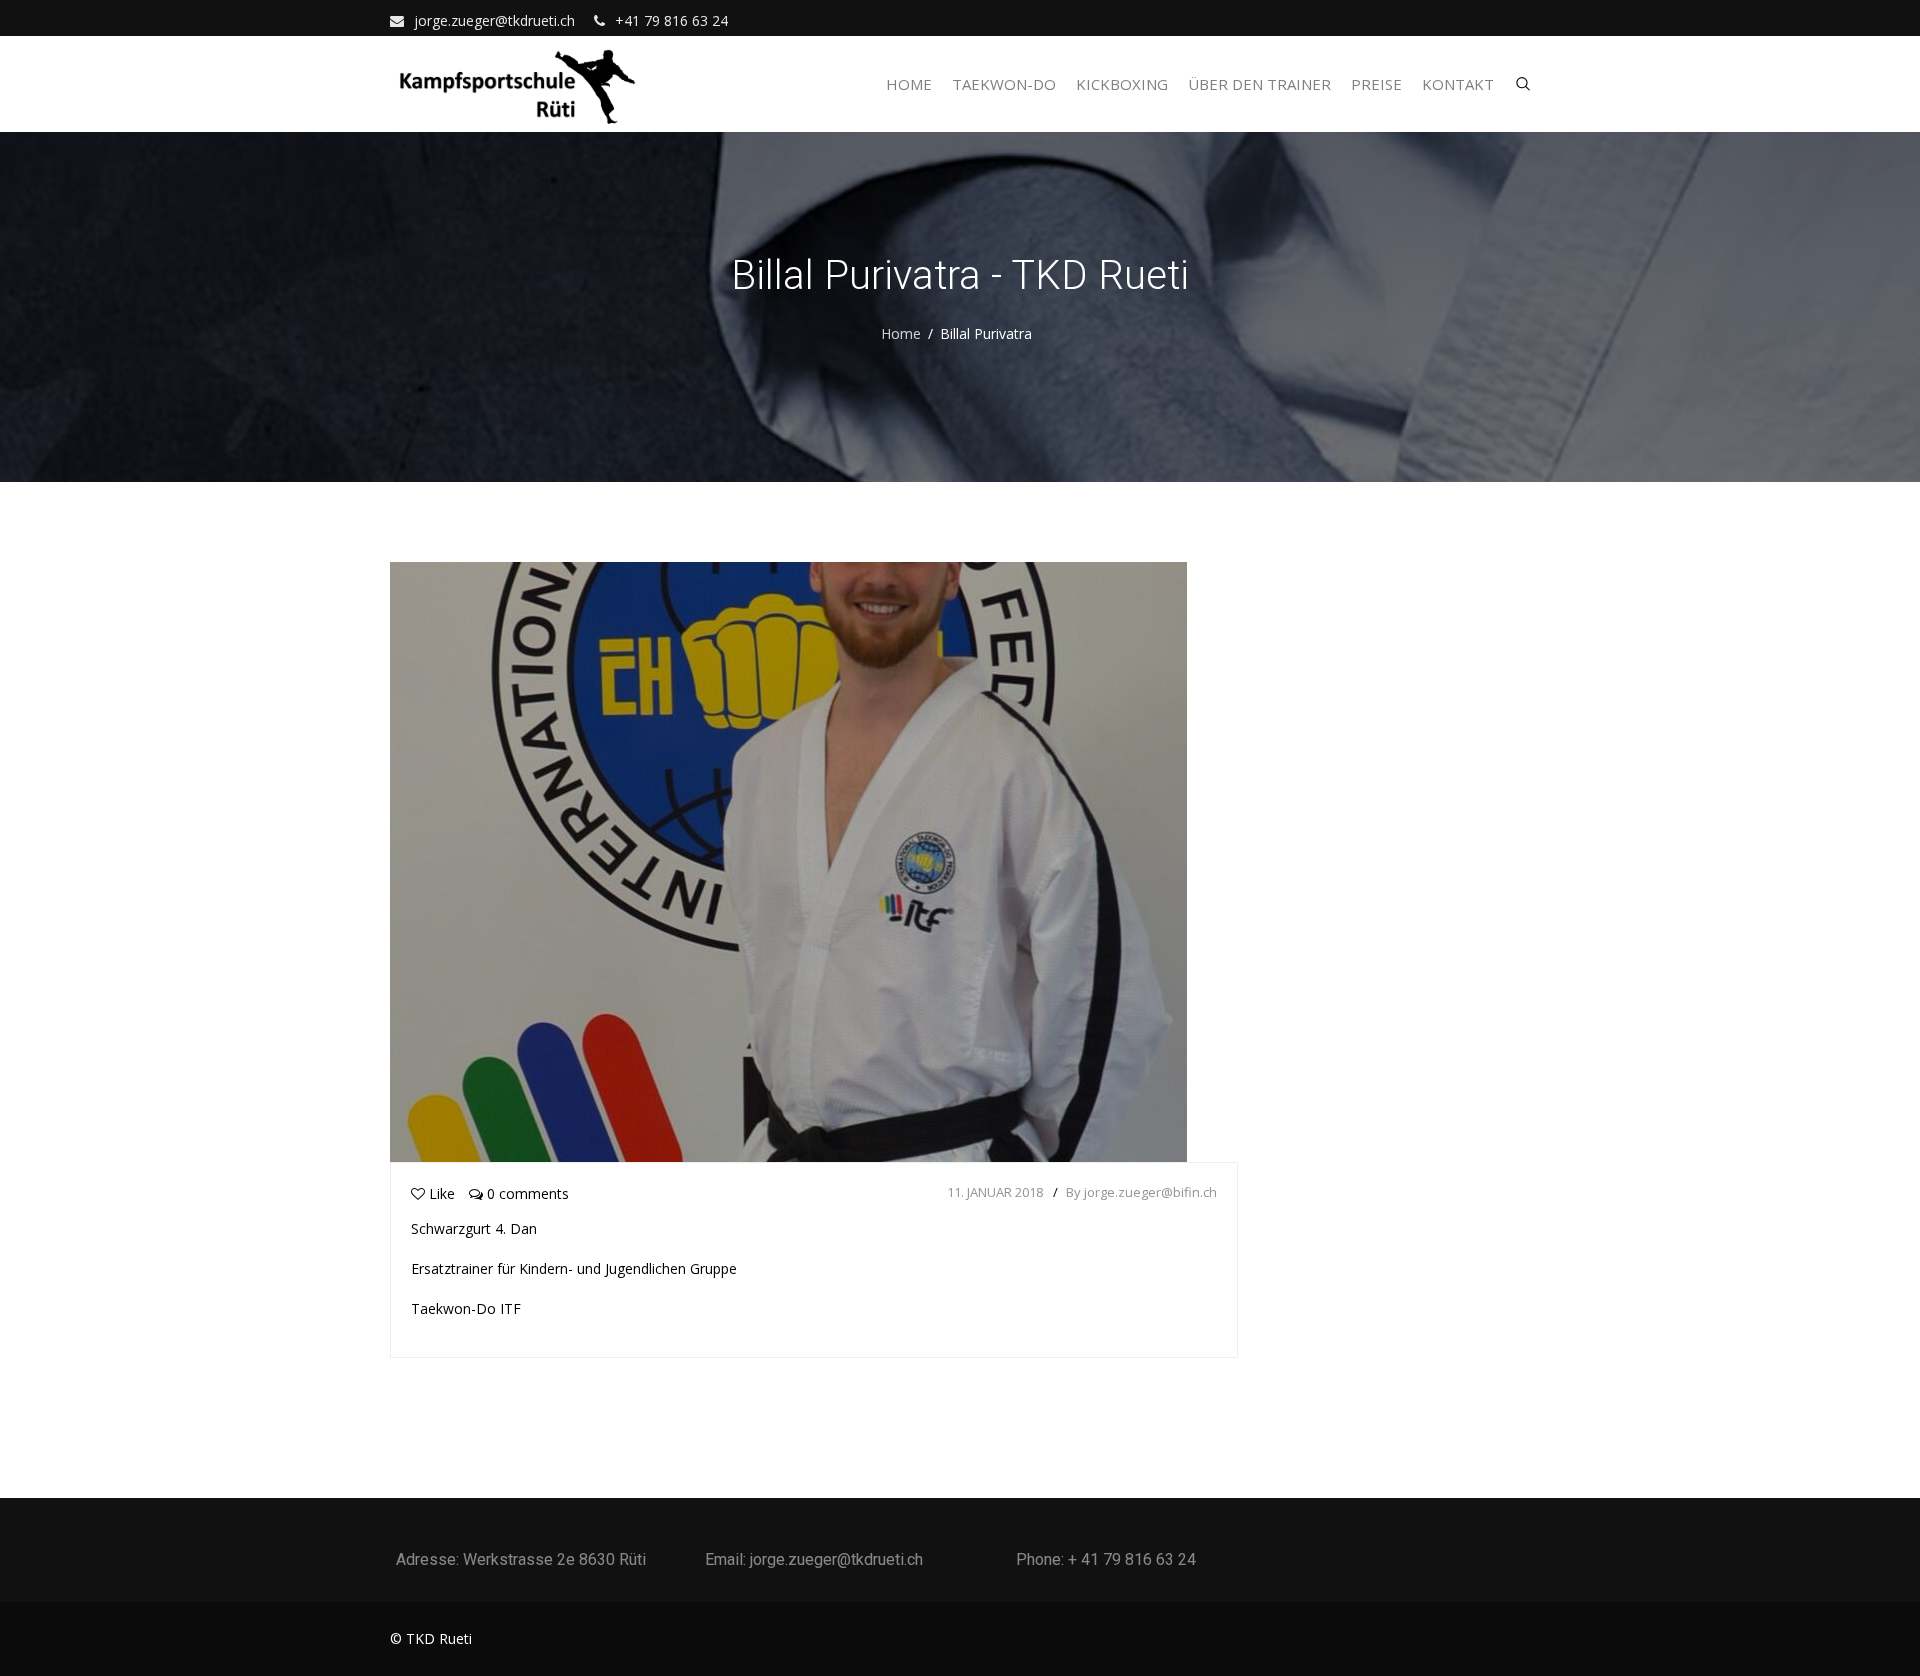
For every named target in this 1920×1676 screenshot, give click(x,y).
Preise (1376, 84)
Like (442, 1193)
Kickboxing (1122, 84)
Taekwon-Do (1004, 84)
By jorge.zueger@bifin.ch (1141, 1192)
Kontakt (1458, 84)
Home (909, 84)
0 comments (526, 1193)
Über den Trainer (1259, 84)
